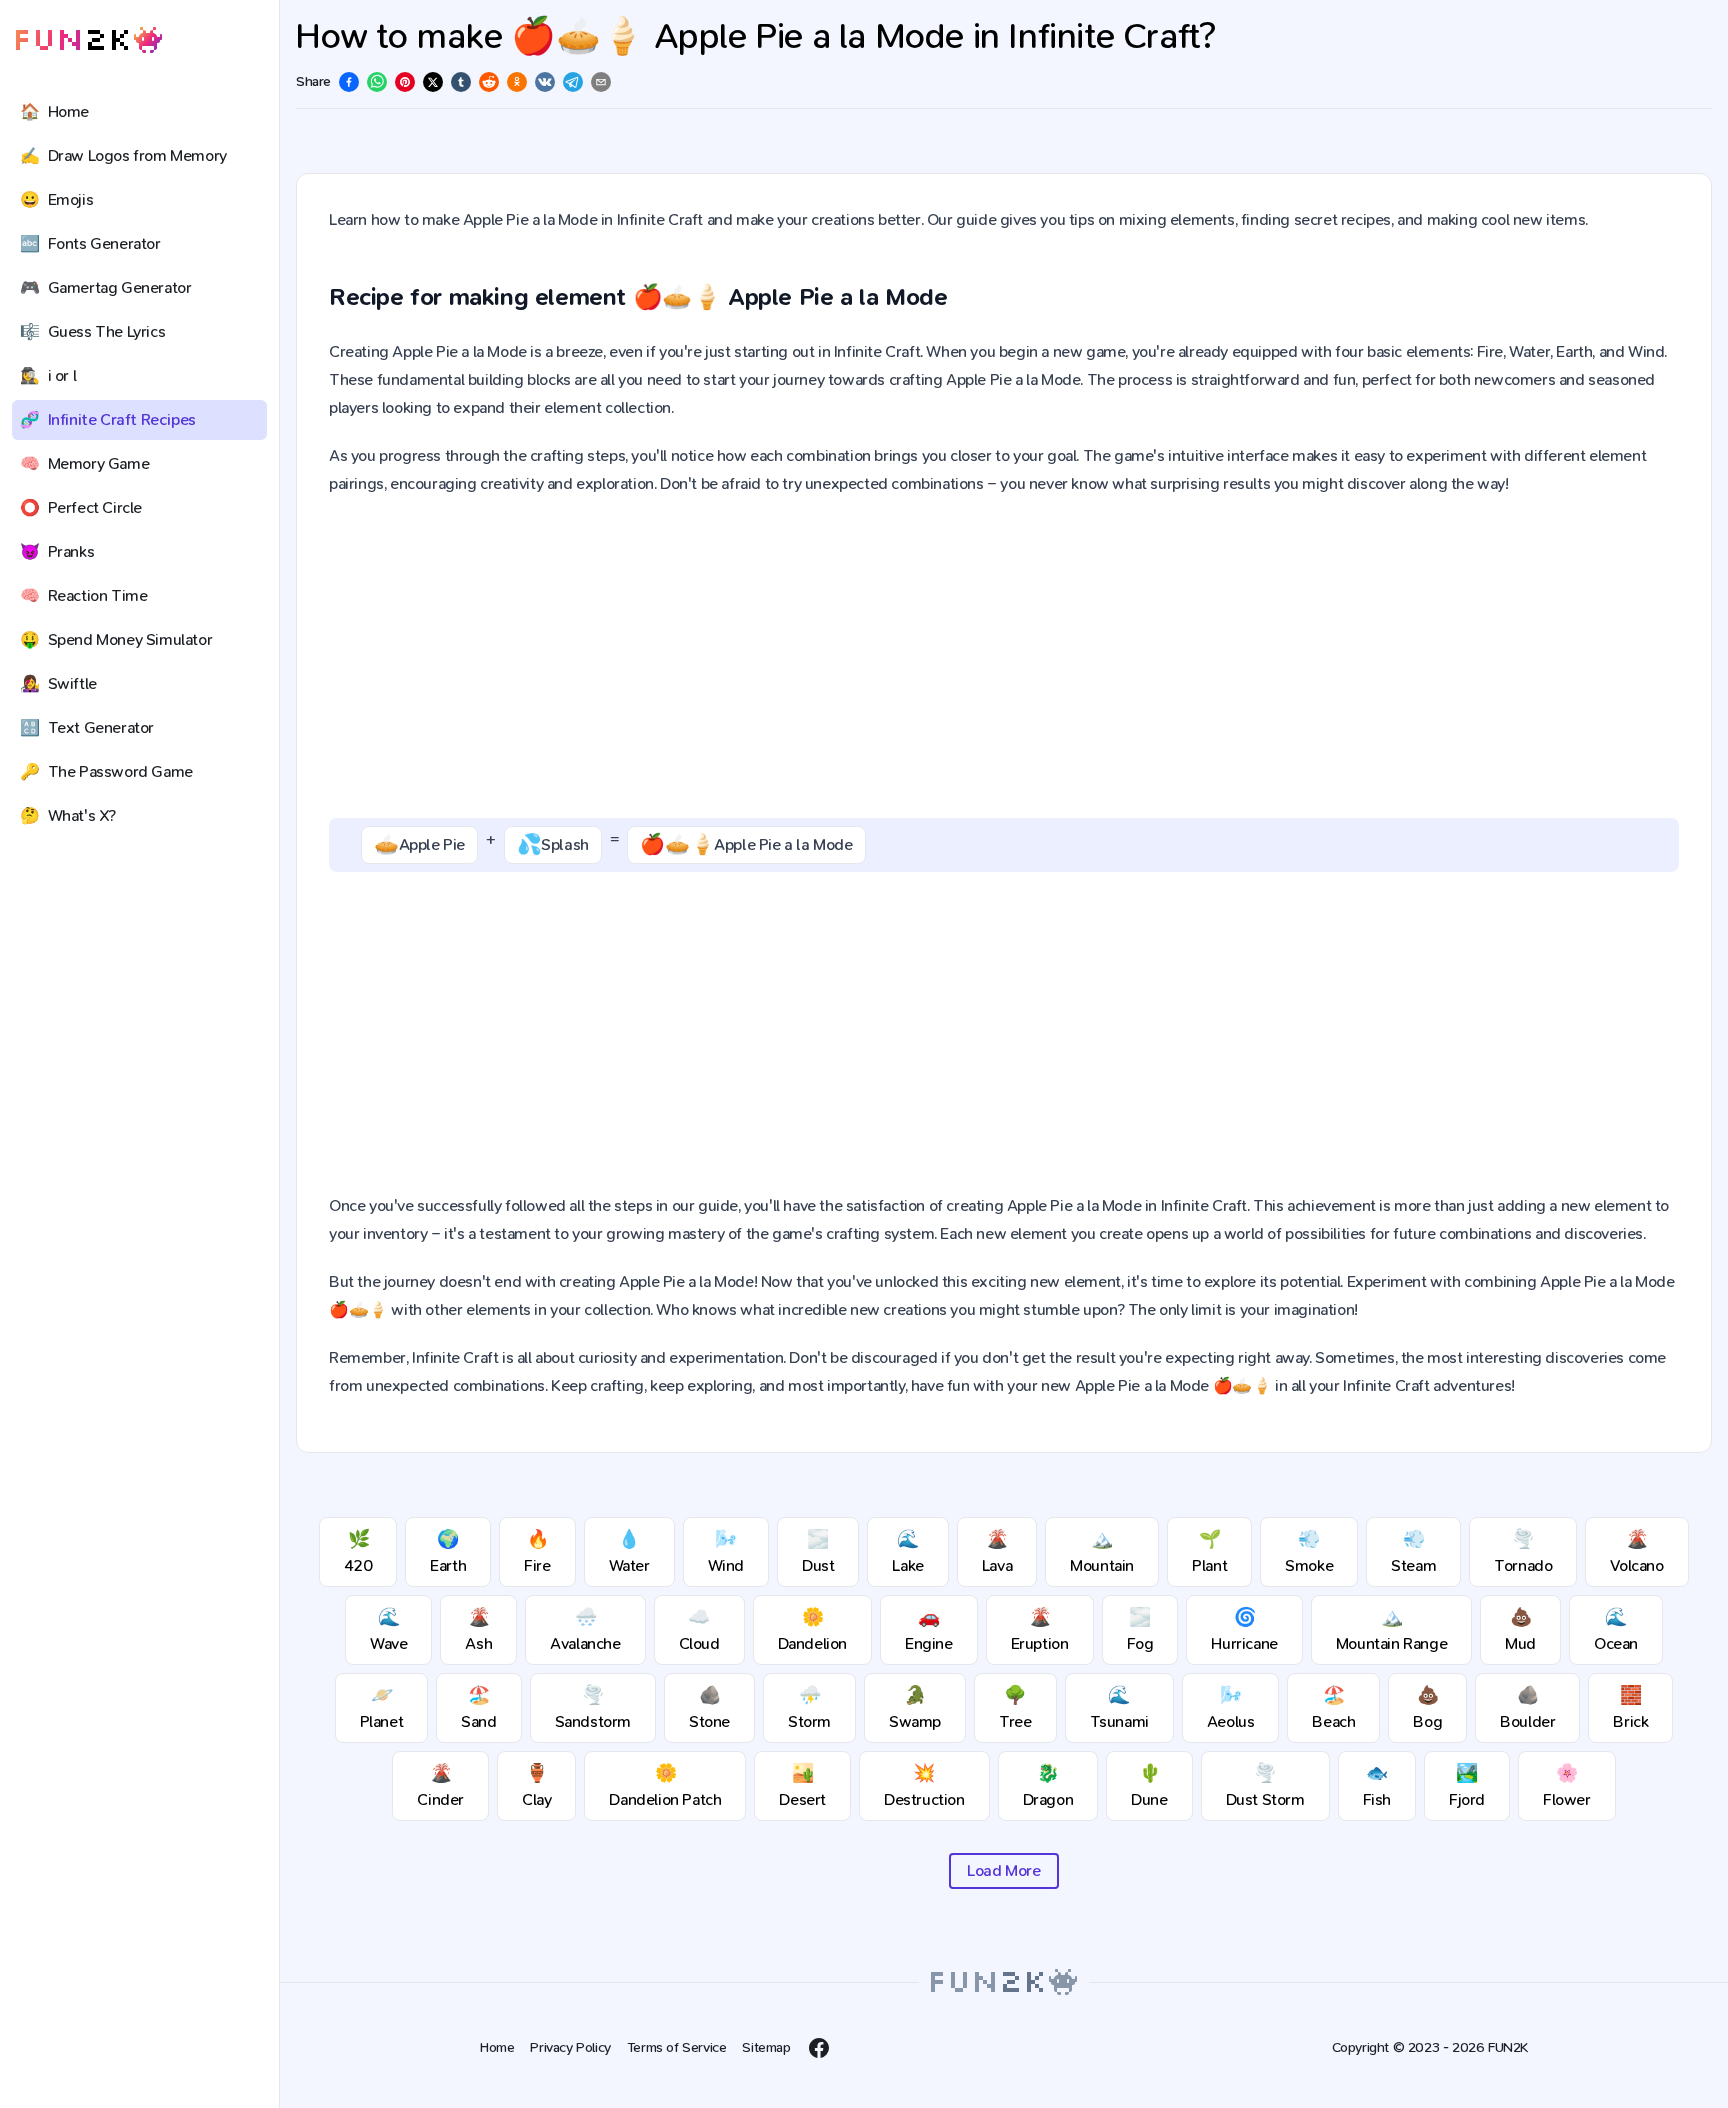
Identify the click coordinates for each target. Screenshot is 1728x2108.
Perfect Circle (81, 507)
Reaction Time (83, 595)
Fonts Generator (90, 243)
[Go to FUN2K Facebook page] (819, 2048)
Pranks (57, 551)
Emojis (56, 199)
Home (54, 111)
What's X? (68, 815)
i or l (48, 375)
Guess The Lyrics (92, 331)
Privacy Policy (570, 2047)
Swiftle (58, 683)
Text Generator (87, 727)
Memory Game (84, 463)
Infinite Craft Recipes (108, 419)
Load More (1003, 1870)
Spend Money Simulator (116, 639)
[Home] (89, 40)
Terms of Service (677, 2047)
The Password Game (106, 771)
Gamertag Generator (105, 287)
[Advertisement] (1004, 658)
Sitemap (766, 2047)
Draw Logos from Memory (123, 155)
